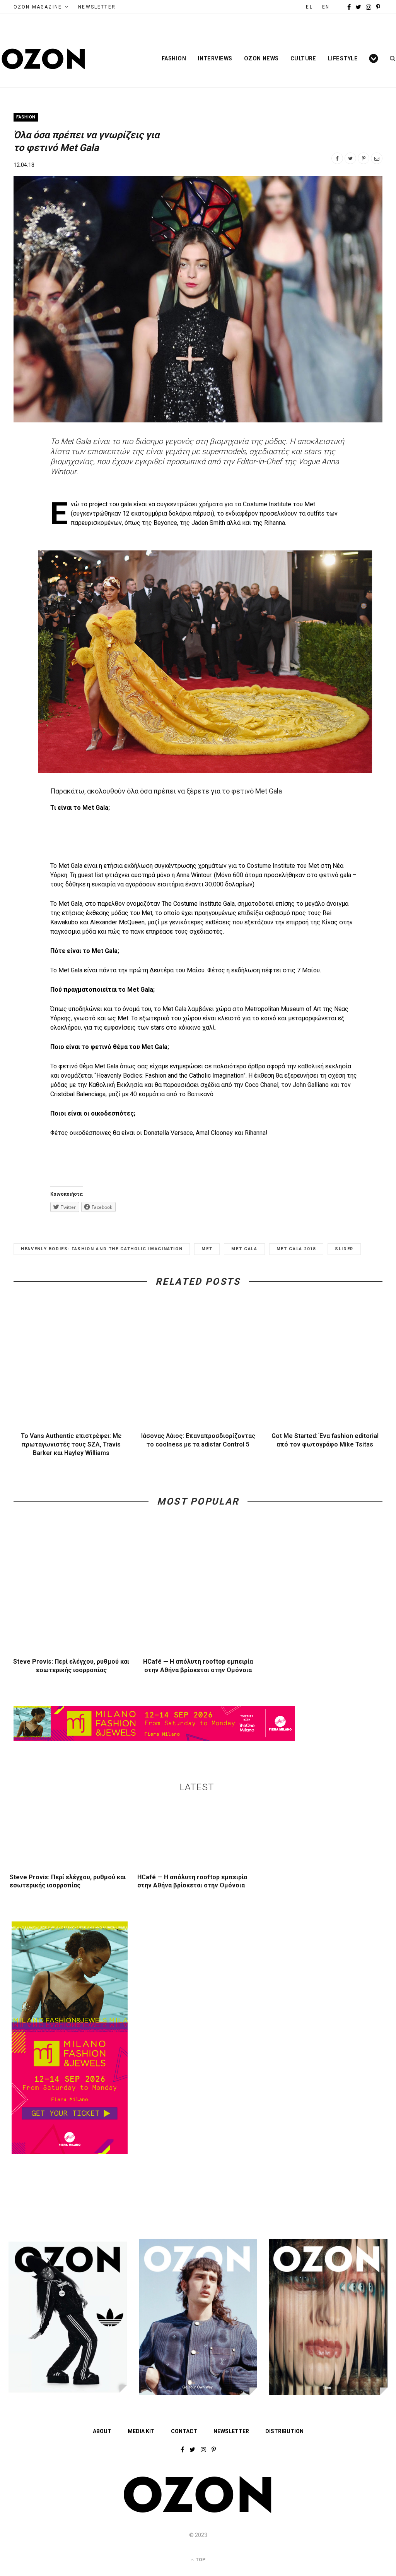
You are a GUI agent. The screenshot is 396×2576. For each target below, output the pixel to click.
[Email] (377, 158)
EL (309, 7)
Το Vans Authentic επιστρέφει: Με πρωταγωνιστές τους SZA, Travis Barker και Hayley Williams (71, 1444)
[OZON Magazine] (44, 59)
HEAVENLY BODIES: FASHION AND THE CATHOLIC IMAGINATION (102, 1249)
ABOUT (102, 2431)
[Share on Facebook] (337, 158)
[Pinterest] (364, 158)
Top (200, 2560)
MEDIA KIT (141, 2431)
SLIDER (344, 1249)
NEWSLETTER (97, 7)
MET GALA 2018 (296, 1249)
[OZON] (198, 2511)
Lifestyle (343, 58)
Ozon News (261, 58)
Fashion (174, 58)
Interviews (215, 58)
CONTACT (184, 2431)
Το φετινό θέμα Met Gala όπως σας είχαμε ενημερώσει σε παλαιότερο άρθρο (158, 1066)
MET (207, 1249)
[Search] (390, 58)
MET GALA (244, 1249)
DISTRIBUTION (284, 2431)
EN (326, 7)
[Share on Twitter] (350, 158)
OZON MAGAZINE (38, 7)
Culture (303, 58)
